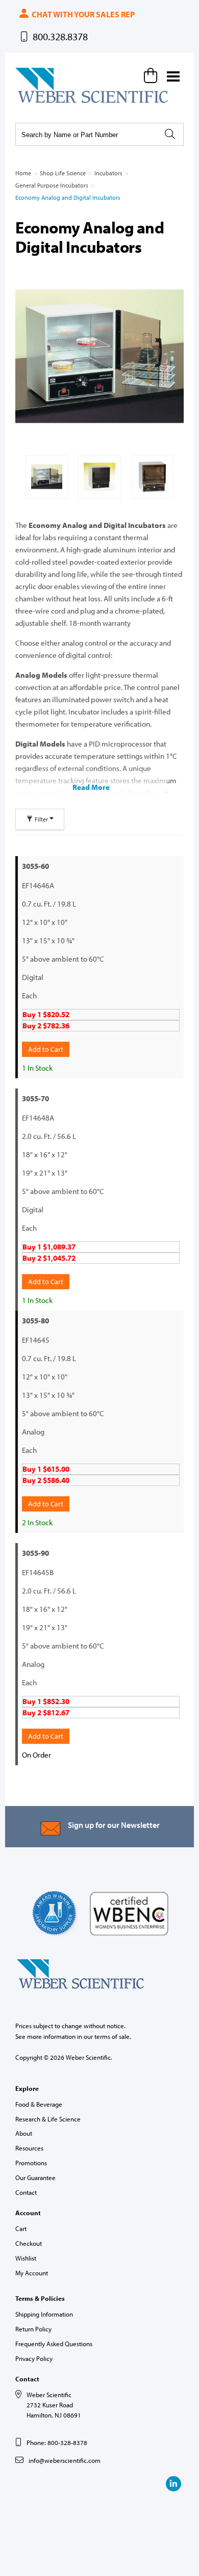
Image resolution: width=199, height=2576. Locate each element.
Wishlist (26, 2258)
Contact (26, 2192)
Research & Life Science (48, 2119)
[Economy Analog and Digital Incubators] (99, 356)
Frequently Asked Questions (54, 2344)
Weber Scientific (39, 102)
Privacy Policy (34, 2358)
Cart (21, 2228)
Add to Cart (46, 1049)
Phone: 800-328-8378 (57, 2442)
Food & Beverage (39, 2104)
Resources (29, 2148)
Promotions (31, 2163)
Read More (91, 787)
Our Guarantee (35, 2177)
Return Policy (33, 2329)
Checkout (29, 2243)
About (24, 2133)
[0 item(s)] (152, 75)
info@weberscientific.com (65, 2460)
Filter (41, 819)
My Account (32, 2273)
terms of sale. (113, 2036)
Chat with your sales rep (82, 14)
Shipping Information (44, 2314)
